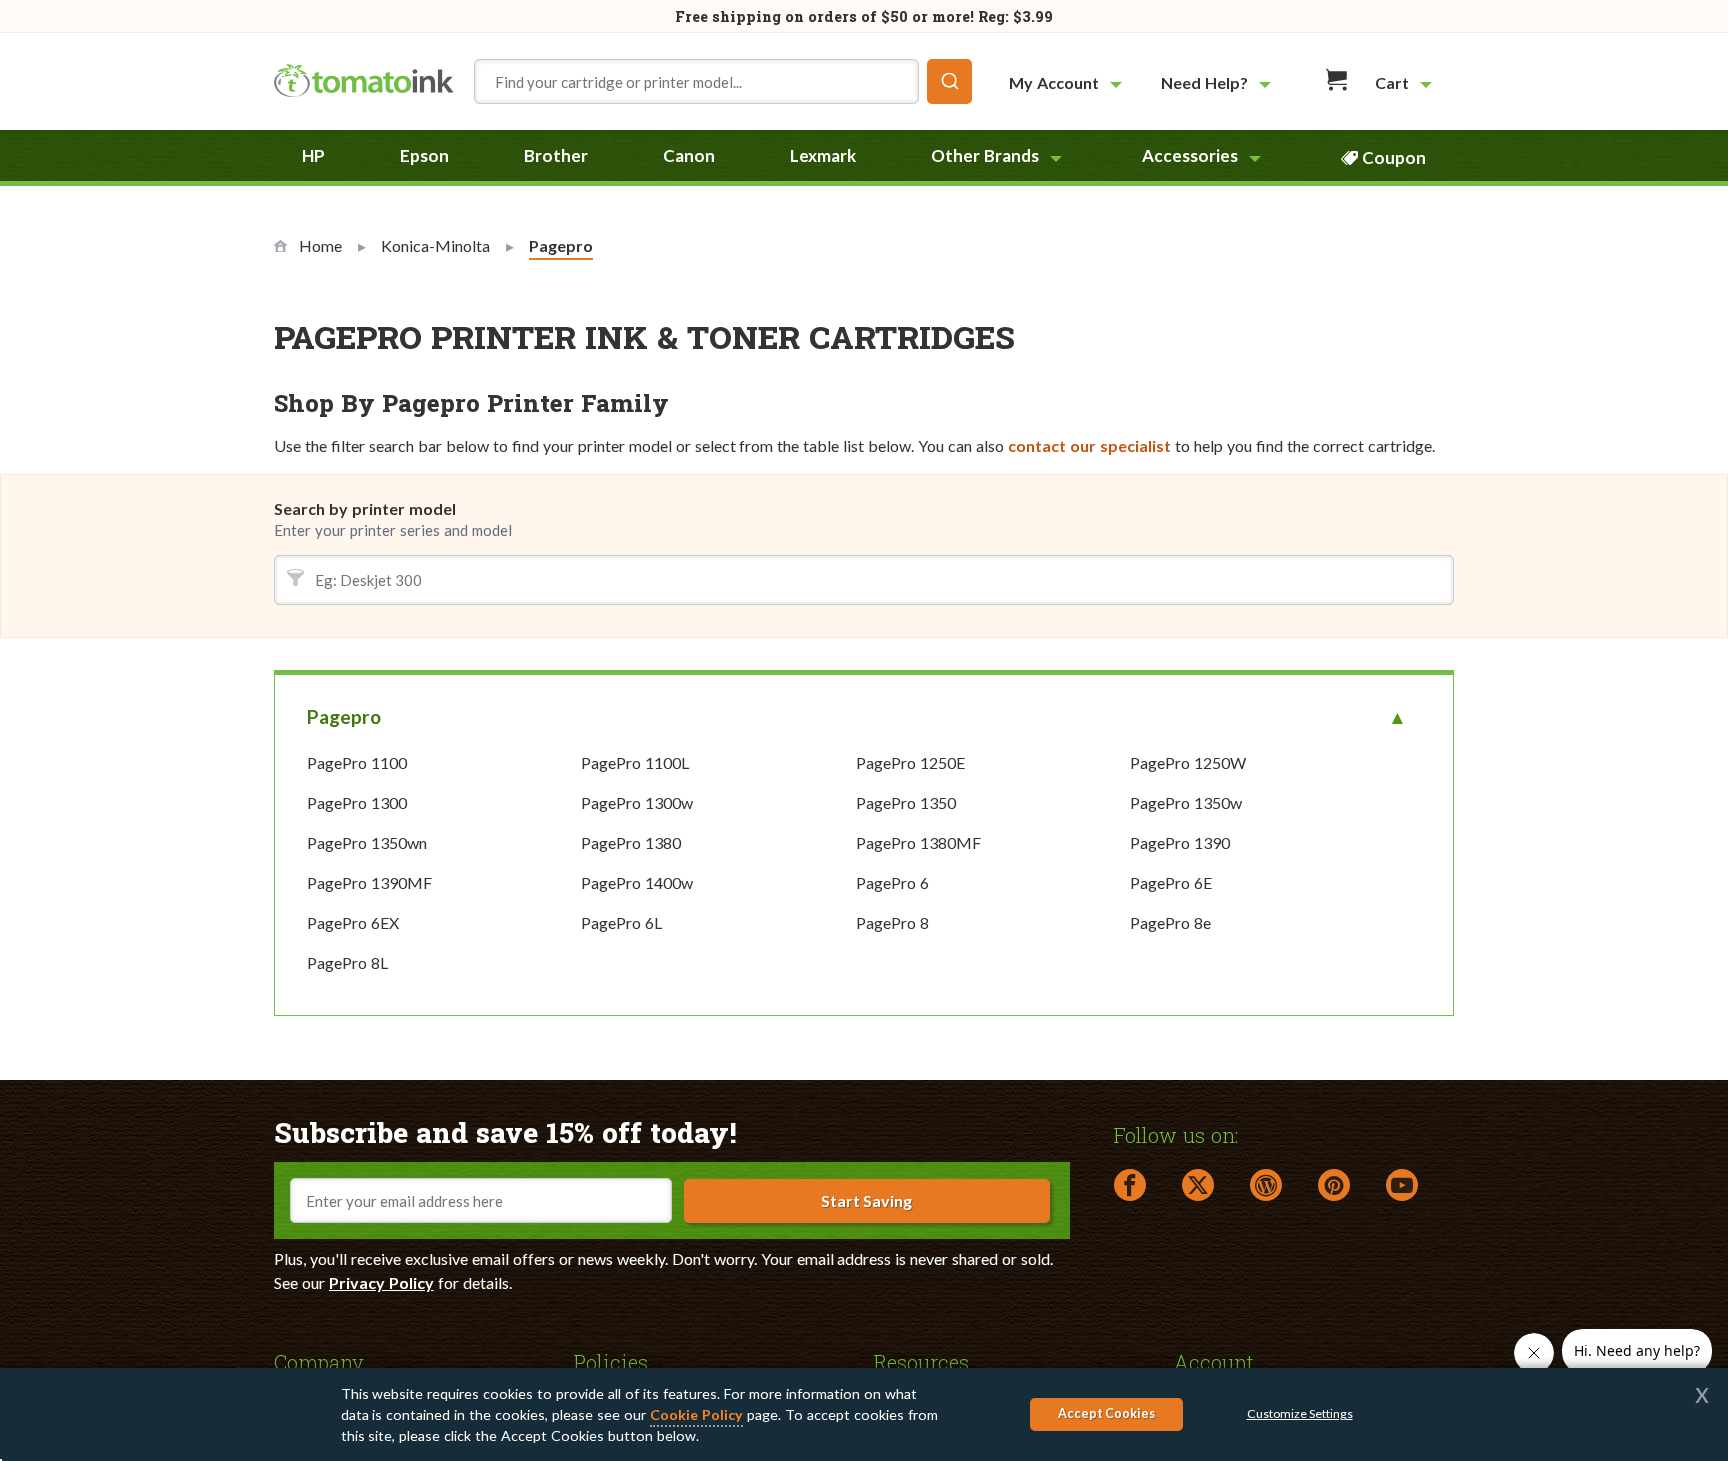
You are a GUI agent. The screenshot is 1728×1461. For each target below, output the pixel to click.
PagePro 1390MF (369, 882)
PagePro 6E (1171, 882)
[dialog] (864, 1414)
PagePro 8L (347, 962)
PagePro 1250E (910, 762)
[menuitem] (1068, 82)
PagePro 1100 (357, 762)
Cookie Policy (696, 1414)
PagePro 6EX (353, 922)
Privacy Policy (381, 1282)
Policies (611, 1361)
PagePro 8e (1170, 922)
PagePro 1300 (357, 802)
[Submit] (949, 81)
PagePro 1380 (631, 842)
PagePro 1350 (906, 802)
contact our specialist (1089, 445)
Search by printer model (365, 508)
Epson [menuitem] (424, 155)
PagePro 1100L (635, 762)
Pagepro (344, 716)
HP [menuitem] (313, 155)
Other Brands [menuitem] (985, 155)
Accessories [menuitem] (1190, 155)
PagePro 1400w (637, 882)
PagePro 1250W (1188, 762)
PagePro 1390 (1180, 842)
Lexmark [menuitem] (823, 155)
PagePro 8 (892, 922)
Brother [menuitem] (556, 155)
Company (319, 1361)
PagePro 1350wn (367, 842)
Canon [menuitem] (689, 155)
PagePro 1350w (1186, 802)
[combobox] (723, 81)
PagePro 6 (892, 882)
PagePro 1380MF (918, 842)
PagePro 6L (621, 922)
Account (1214, 1361)
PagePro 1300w (637, 802)
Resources (921, 1361)
